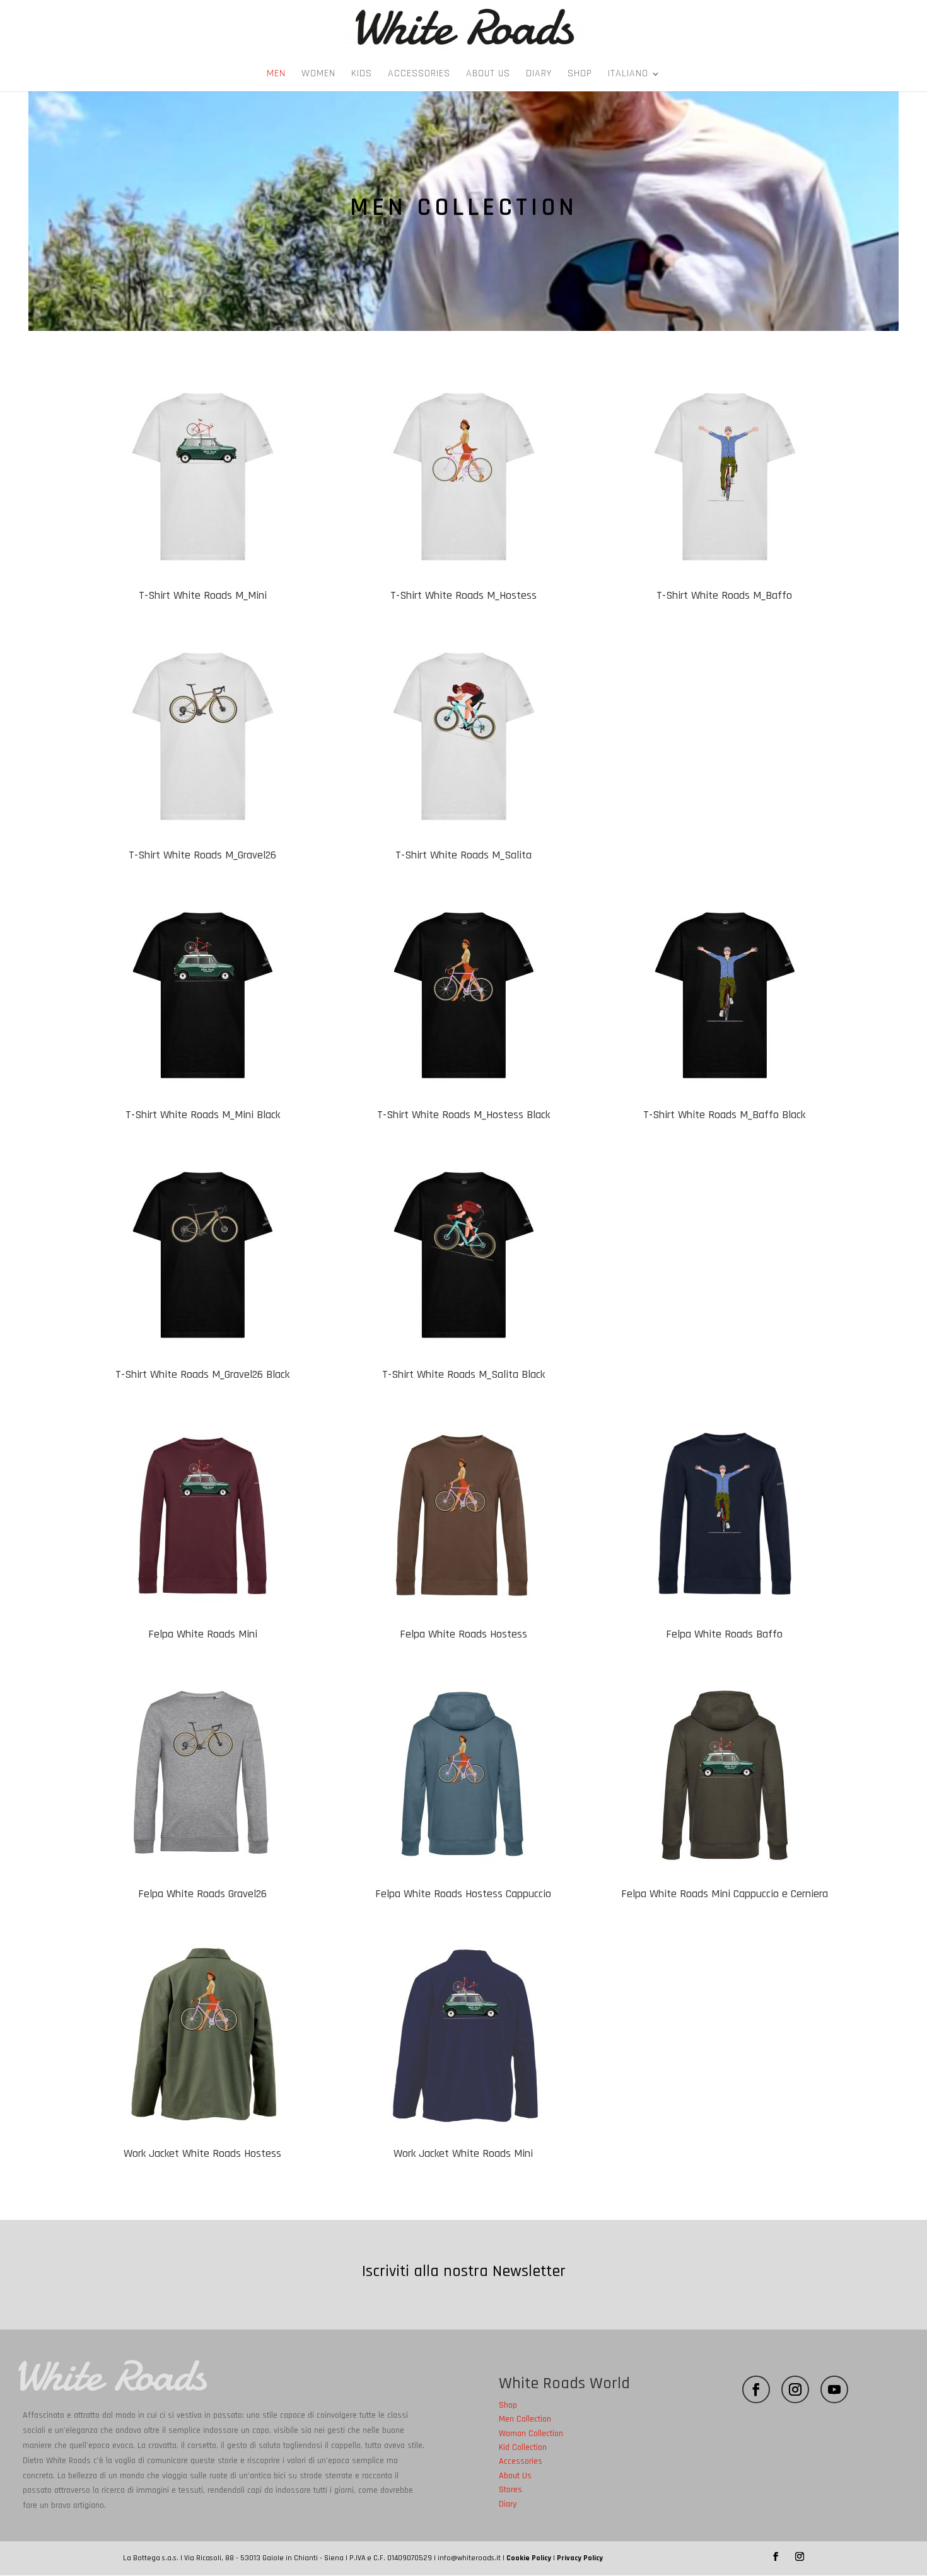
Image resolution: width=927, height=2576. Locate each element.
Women (318, 75)
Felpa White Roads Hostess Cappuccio (463, 1894)
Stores (510, 2490)
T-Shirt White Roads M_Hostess (463, 595)
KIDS (362, 75)
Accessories (419, 75)
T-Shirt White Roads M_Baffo (724, 595)
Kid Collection (523, 2447)
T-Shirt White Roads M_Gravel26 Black (202, 1374)
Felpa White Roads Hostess (463, 1634)
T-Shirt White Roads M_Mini (203, 595)
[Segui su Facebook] (756, 2389)
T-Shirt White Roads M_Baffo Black (724, 1115)
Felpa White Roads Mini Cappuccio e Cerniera (725, 1894)
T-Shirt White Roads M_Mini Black (203, 1115)
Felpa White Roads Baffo (724, 1634)
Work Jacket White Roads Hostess (202, 2153)
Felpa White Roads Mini (203, 1634)
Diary (539, 75)
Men (276, 75)
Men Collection (525, 2419)
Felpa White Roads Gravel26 (202, 1894)
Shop (580, 75)
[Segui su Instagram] (795, 2389)
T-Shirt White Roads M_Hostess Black (463, 1115)
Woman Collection (531, 2434)
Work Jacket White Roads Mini (463, 2153)
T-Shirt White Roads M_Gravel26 (202, 855)
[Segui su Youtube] (834, 2389)
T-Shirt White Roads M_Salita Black (463, 1374)
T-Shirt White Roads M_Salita (463, 855)
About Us (488, 75)
